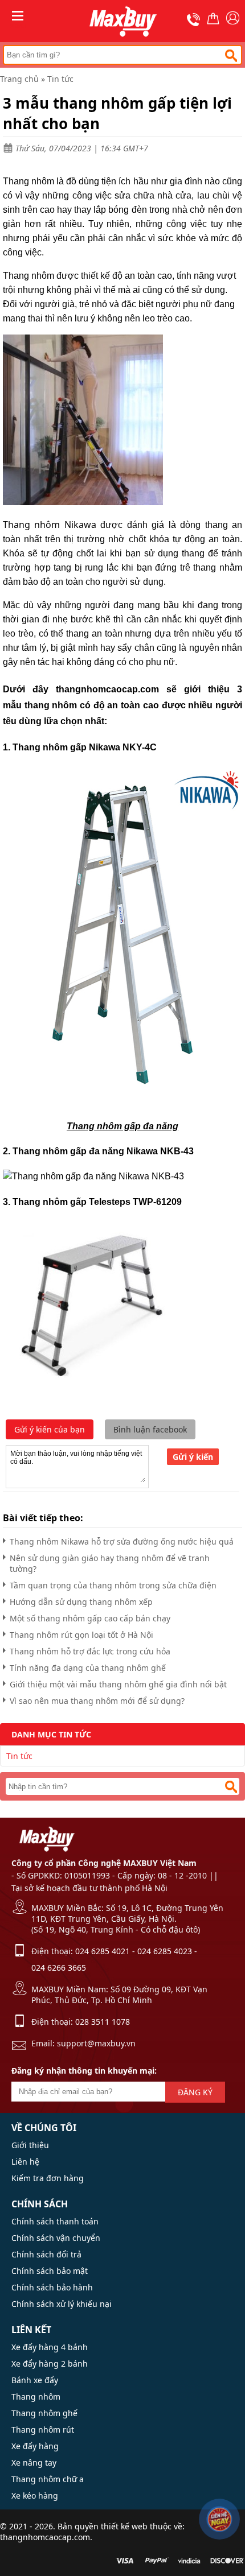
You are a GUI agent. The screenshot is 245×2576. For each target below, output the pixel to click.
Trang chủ (19, 79)
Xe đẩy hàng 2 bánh (50, 2364)
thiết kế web (124, 2526)
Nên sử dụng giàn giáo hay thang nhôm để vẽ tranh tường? (110, 1563)
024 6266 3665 (59, 1968)
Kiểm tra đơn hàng (48, 2178)
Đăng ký (195, 2092)
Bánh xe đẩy (35, 2380)
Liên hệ (25, 2162)
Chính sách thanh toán (55, 2221)
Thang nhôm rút (43, 2430)
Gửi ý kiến (193, 1457)
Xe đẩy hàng (35, 2446)
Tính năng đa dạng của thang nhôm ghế (88, 1668)
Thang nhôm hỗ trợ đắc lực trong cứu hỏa (90, 1651)
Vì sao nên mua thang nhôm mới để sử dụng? (97, 1701)
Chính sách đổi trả (46, 2254)
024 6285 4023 (165, 1951)
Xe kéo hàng (35, 2495)
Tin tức (60, 79)
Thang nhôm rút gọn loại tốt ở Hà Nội (81, 1635)
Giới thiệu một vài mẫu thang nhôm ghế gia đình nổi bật (118, 1684)
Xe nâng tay (34, 2463)
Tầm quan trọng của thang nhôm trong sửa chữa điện (113, 1585)
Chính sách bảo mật (50, 2271)
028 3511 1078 (103, 2022)
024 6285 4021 (103, 1951)
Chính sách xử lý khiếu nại (62, 2304)
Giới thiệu (30, 2145)
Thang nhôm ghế (44, 2413)
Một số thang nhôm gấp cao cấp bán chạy (90, 1618)
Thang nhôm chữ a (48, 2479)
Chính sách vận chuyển (56, 2238)
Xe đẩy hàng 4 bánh (50, 2347)
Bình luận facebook (150, 1429)
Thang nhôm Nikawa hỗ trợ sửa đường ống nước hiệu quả (122, 1541)
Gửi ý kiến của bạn (50, 1429)
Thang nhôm (36, 2397)
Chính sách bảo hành (52, 2287)
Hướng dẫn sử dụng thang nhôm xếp (81, 1602)
